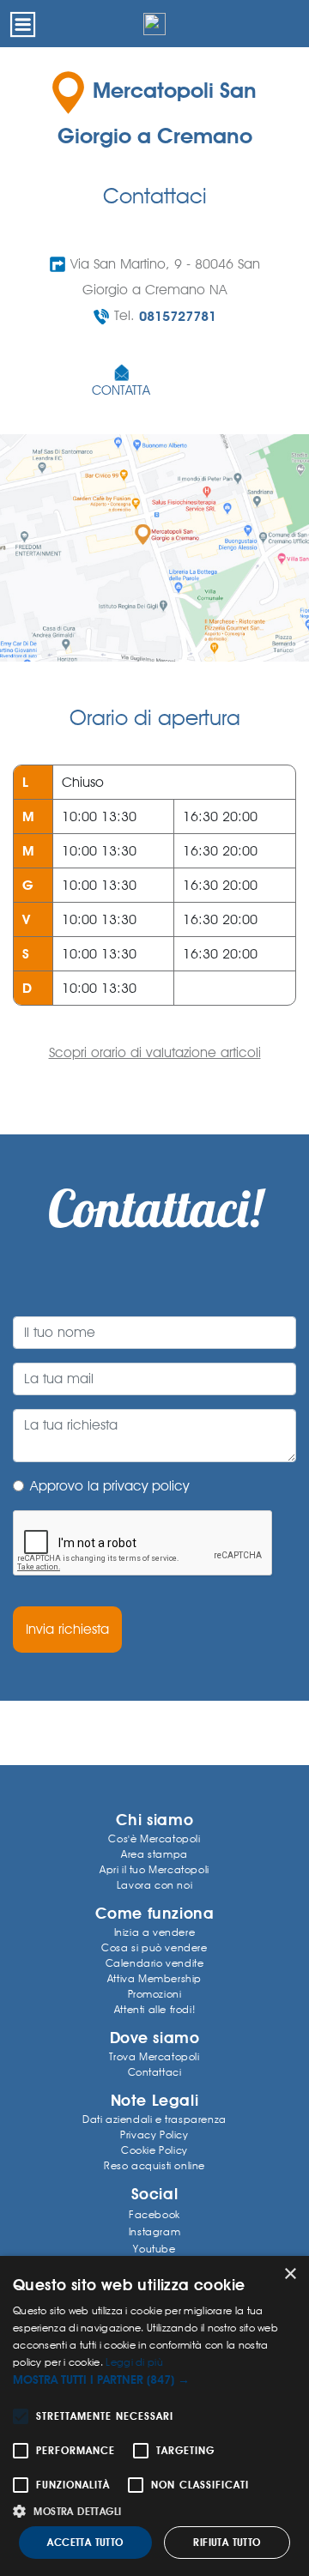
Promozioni (155, 1994)
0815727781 (178, 316)
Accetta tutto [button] (85, 2543)
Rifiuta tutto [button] (227, 2543)
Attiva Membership (154, 1978)
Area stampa (154, 1854)
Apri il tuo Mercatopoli (154, 1869)
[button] (154, 2380)
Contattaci (155, 2072)
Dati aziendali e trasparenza (154, 2119)
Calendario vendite (155, 1963)
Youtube (154, 2249)
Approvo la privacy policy (109, 1486)
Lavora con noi (154, 1885)
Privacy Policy (154, 2135)
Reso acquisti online (154, 2165)
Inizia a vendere (155, 1932)
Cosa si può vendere (154, 1947)
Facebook (154, 2214)
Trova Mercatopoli (154, 2056)
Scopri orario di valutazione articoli (155, 1052)
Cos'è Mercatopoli (154, 1838)
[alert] (154, 2416)
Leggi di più (134, 2362)
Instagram (154, 2231)
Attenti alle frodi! (154, 2009)
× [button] (290, 2274)
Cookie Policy (154, 2150)
